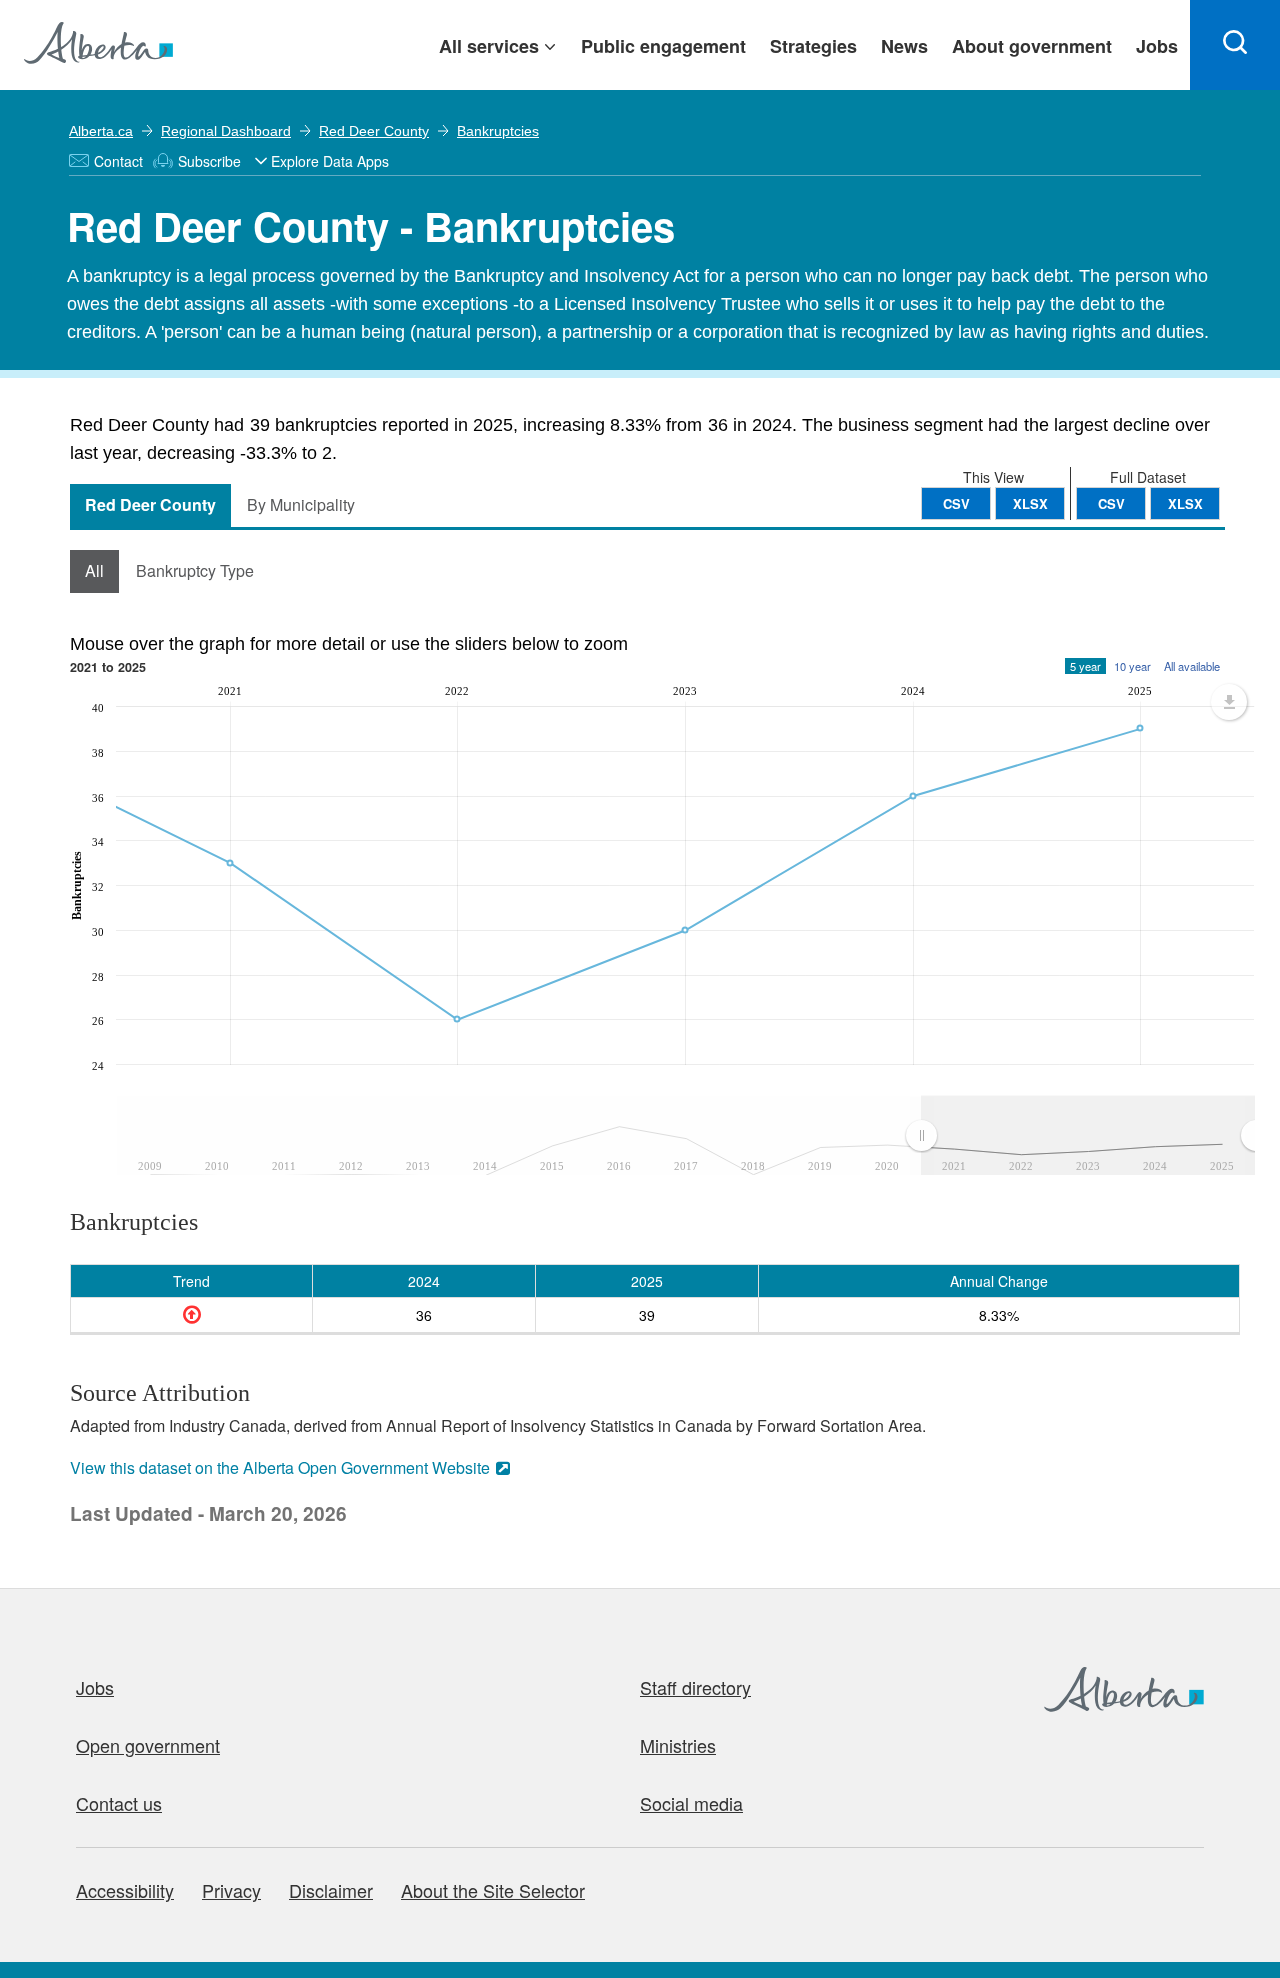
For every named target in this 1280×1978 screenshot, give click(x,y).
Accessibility (125, 1890)
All (94, 570)
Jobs (95, 1687)
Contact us (119, 1803)
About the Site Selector (493, 1890)
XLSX (1185, 503)
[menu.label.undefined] (1229, 702)
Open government (148, 1745)
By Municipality (301, 504)
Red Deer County (374, 131)
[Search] (1235, 45)
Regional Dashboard (226, 131)
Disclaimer (331, 1890)
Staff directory (695, 1687)
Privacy (231, 1890)
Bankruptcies (498, 131)
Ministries (678, 1745)
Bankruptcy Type (195, 570)
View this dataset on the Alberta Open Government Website (280, 1467)
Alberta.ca (101, 131)
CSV (1111, 503)
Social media (691, 1803)
